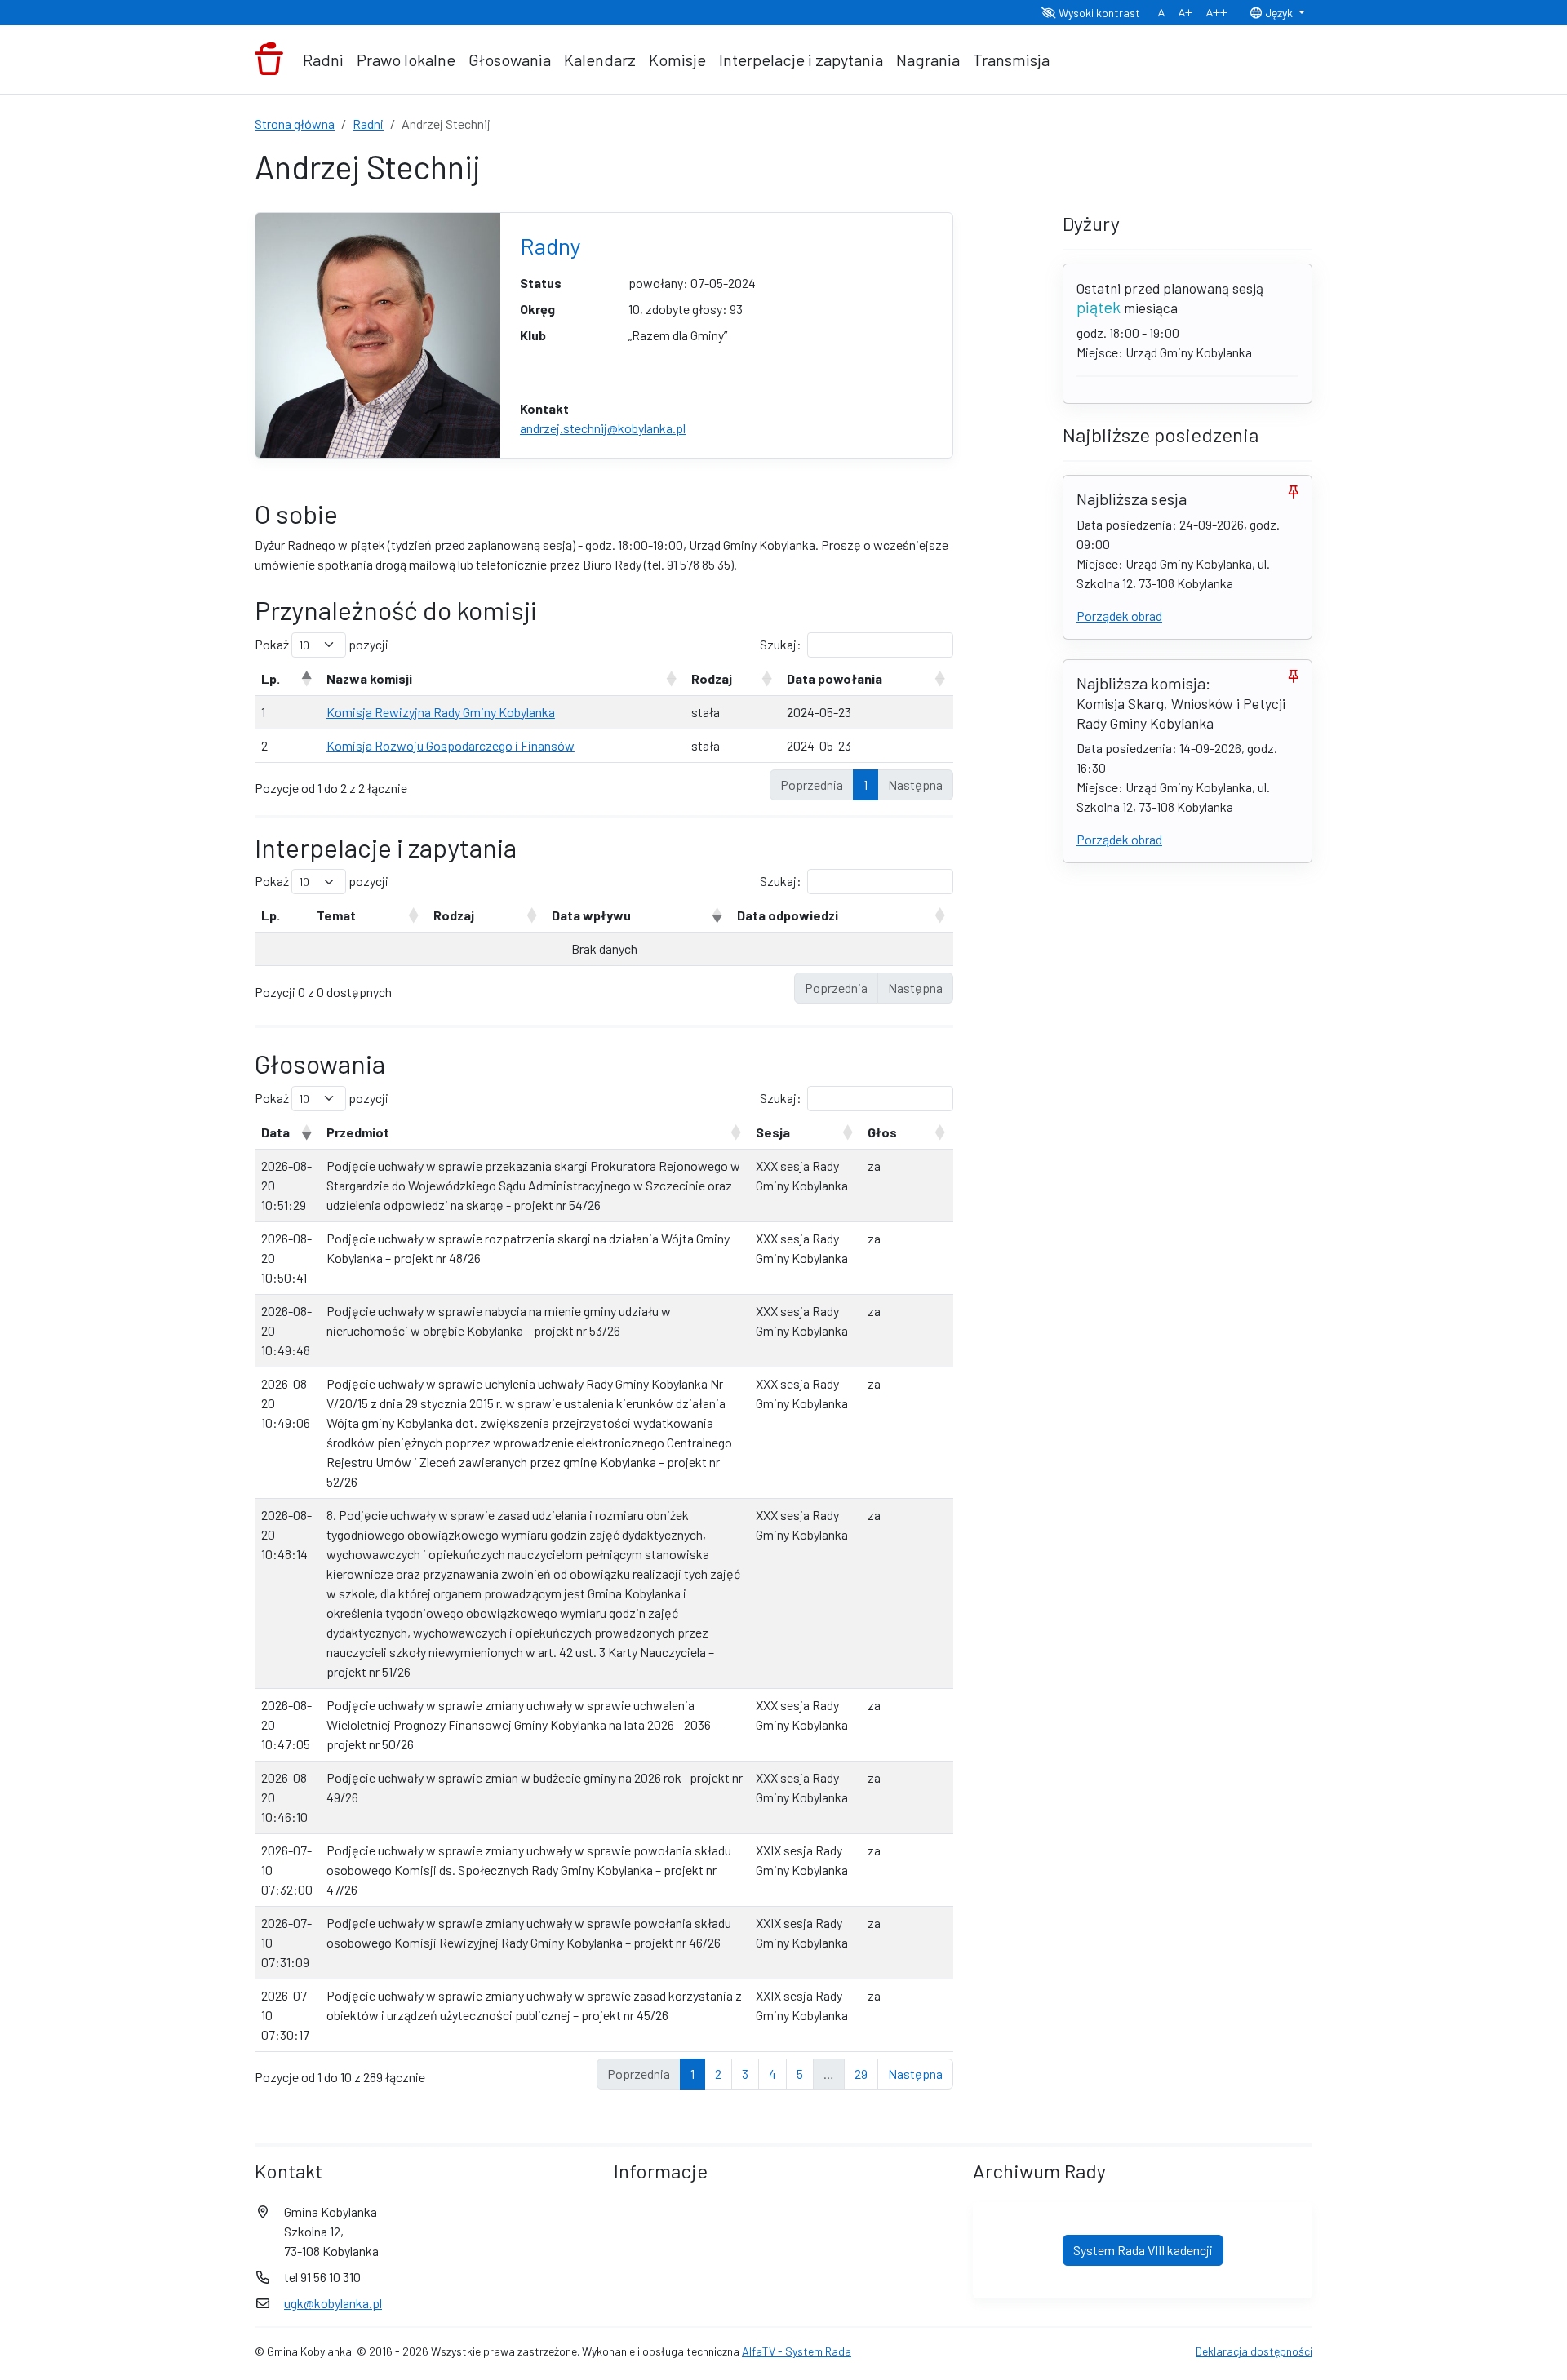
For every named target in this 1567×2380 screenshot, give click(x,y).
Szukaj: (781, 644)
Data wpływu (591, 915)
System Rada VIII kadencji (1143, 2250)
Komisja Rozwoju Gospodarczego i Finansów (451, 745)
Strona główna (295, 124)
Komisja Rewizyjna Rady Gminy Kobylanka (441, 712)
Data (275, 1132)
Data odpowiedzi (788, 915)
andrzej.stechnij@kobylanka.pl (603, 428)
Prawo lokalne (406, 60)
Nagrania (928, 60)
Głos (882, 1132)
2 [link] (718, 2074)
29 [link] (861, 2074)
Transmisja (1011, 60)
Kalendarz (600, 60)
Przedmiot (358, 1132)
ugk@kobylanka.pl (333, 2303)
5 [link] (800, 2074)
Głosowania (510, 60)
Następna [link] (915, 2074)
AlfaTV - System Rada (797, 2351)
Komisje (677, 60)
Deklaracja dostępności (1254, 2351)
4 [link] (772, 2074)
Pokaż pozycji (322, 644)
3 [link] (745, 2074)
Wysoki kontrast (1098, 13)
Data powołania (835, 678)
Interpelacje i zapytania (801, 60)
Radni (323, 60)
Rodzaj (712, 678)
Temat (336, 915)
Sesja (773, 1132)
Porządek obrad (1119, 616)
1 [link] (866, 784)
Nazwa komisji (369, 678)
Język (1279, 13)
